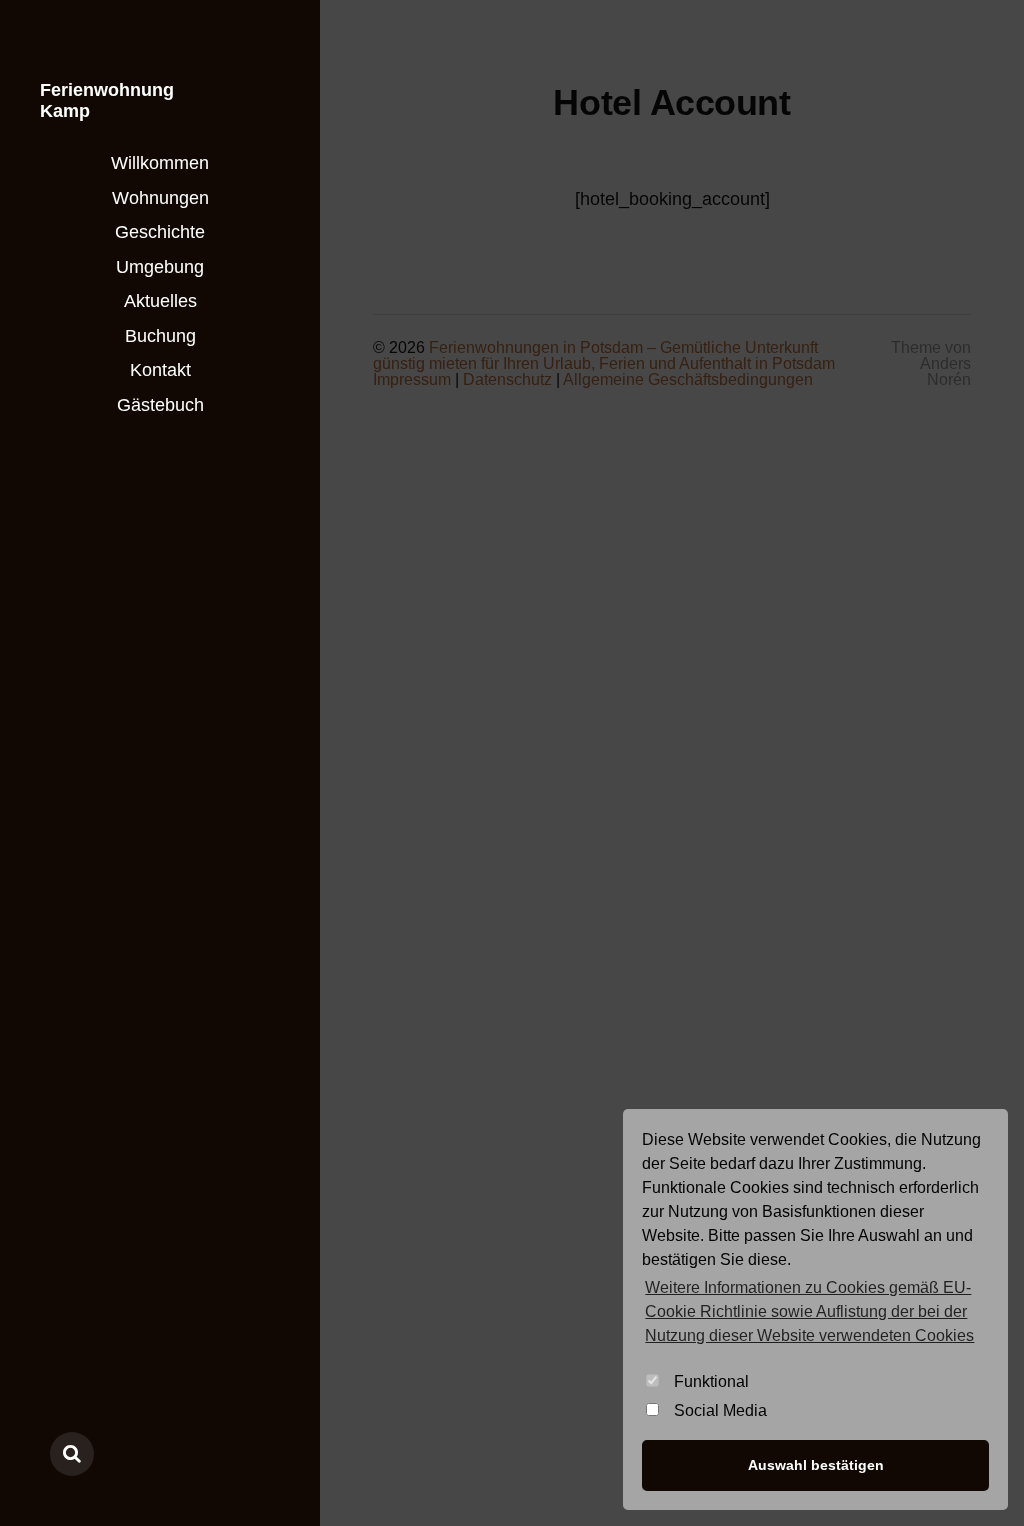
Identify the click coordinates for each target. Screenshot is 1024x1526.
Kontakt (160, 370)
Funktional (711, 1381)
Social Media (720, 1410)
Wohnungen (160, 198)
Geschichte (160, 232)
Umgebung (160, 267)
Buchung (160, 336)
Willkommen (160, 163)
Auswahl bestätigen (816, 1465)
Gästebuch (160, 405)
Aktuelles (160, 301)
